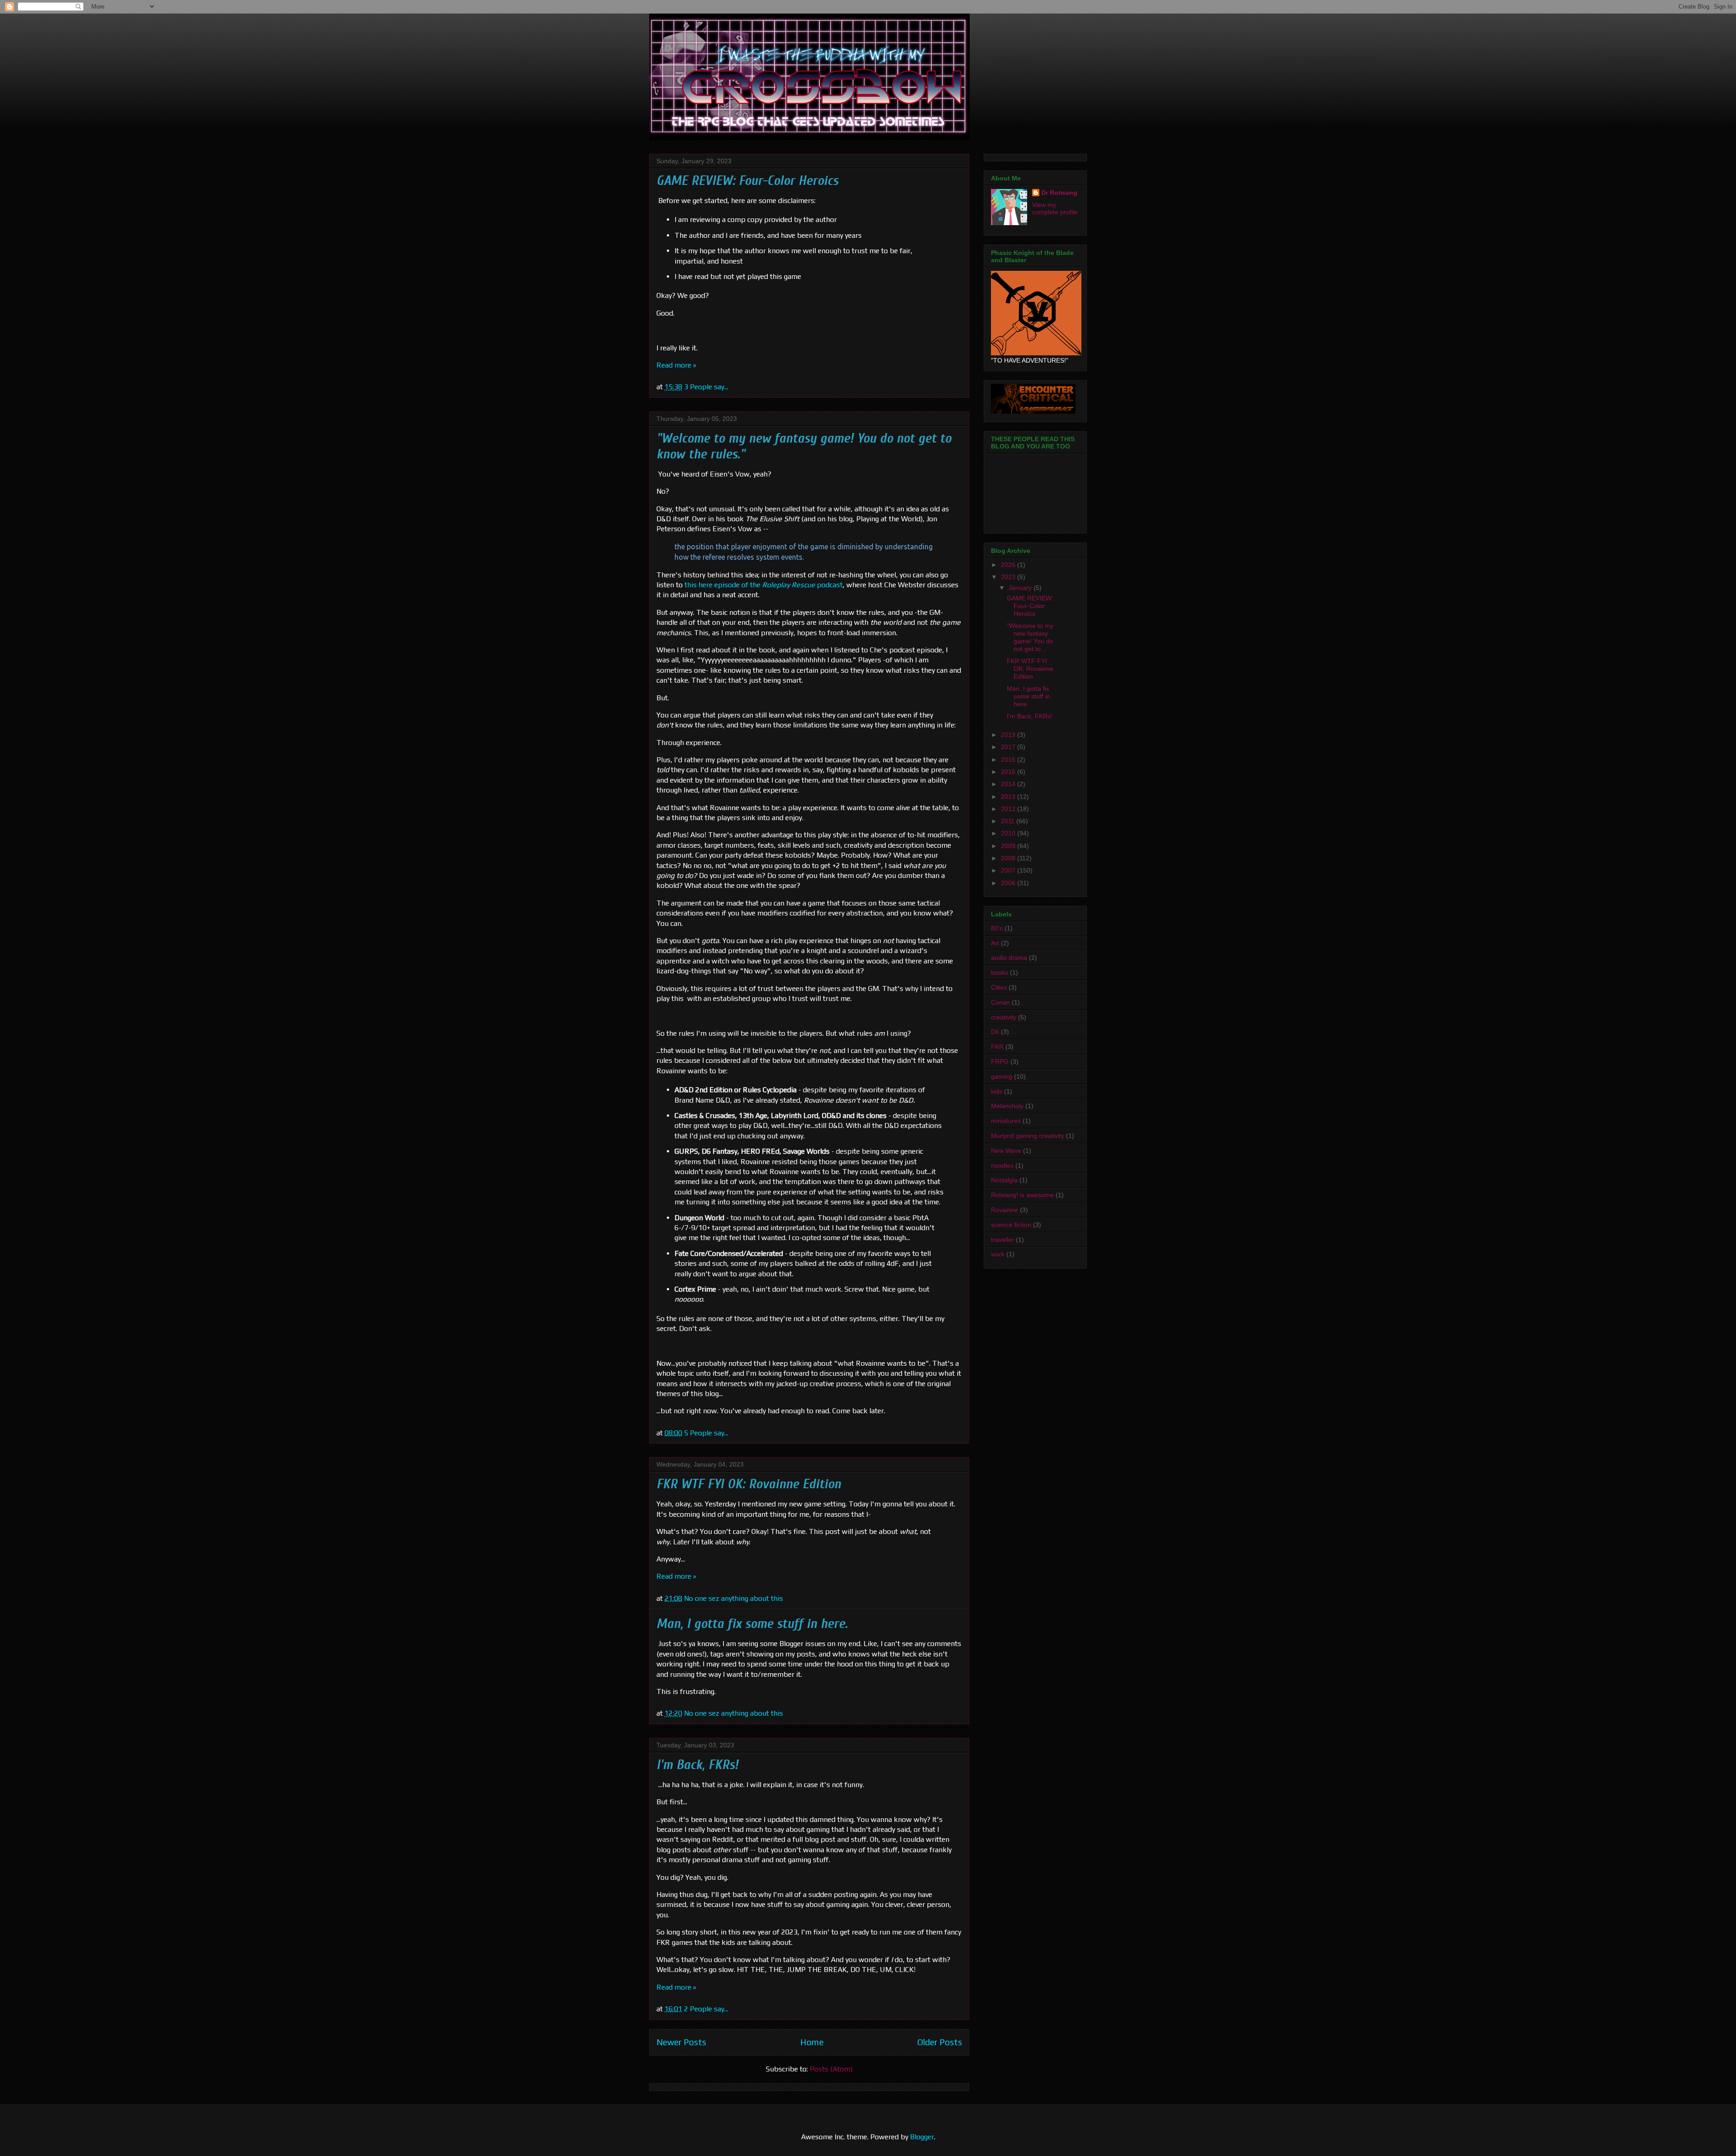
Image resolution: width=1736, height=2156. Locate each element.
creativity (1004, 1017)
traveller (1002, 1240)
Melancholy (1007, 1106)
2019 (1009, 735)
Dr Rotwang (1059, 193)
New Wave (1006, 1151)
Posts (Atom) (831, 2069)
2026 (1009, 565)
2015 (1009, 772)
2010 (1009, 833)
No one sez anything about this (734, 1598)
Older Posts (940, 2042)
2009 (1009, 846)
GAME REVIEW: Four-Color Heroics (747, 181)
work (998, 1254)
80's (997, 928)
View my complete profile (1055, 208)
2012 (1009, 809)
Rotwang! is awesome (1022, 1195)
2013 (1009, 797)
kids (997, 1091)
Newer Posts (681, 2042)
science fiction (1011, 1225)
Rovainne (1005, 1210)
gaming (1002, 1076)
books (1000, 972)
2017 (1009, 747)
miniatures (1006, 1121)
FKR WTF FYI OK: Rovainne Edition (749, 1484)
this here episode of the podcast (764, 585)
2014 (1009, 784)
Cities (999, 987)
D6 (995, 1032)
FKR (997, 1047)
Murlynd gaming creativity (1028, 1136)
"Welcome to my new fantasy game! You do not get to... (1030, 637)
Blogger (922, 2137)
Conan (1000, 1002)
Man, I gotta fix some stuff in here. (752, 1624)
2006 (1009, 883)
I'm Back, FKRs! (697, 1765)
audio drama (1009, 958)
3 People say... (706, 387)
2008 (1009, 858)
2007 (1009, 870)
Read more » (676, 365)
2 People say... (706, 2009)
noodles (1002, 1165)
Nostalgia (1004, 1180)
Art (995, 943)
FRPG (1000, 1061)
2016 (1009, 760)
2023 (1009, 577)
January (1021, 588)
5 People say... (706, 1433)
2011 (1009, 821)
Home (812, 2042)
